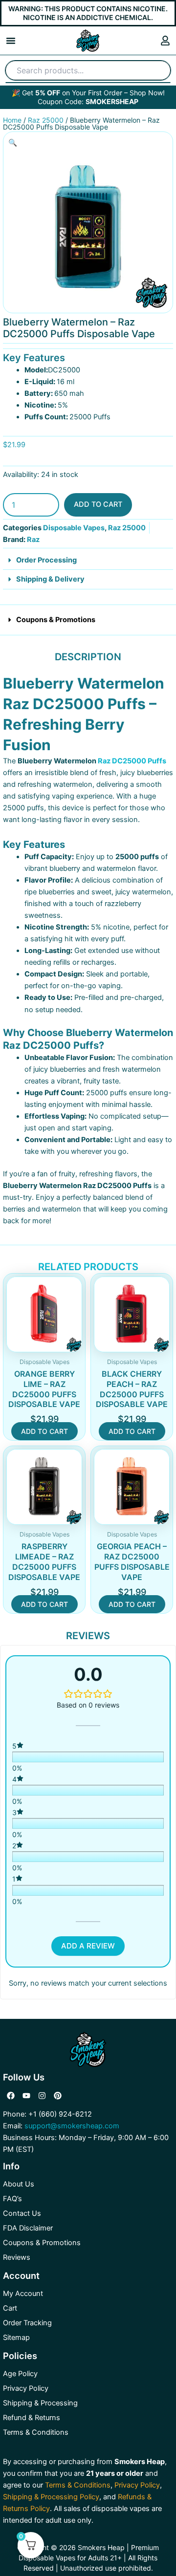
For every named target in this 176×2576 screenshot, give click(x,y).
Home (12, 120)
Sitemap (16, 2338)
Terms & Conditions (36, 2432)
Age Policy (20, 2374)
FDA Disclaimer (28, 2228)
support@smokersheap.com (72, 2126)
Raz (33, 540)
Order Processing (46, 560)
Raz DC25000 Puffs (132, 761)
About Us (19, 2184)
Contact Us (22, 2213)
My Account (23, 2294)
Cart (10, 2308)
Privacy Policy (26, 2388)
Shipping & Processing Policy (51, 2497)
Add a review (88, 1946)
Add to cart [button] (44, 1431)
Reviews (17, 2257)
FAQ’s (12, 2199)
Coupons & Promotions (56, 620)
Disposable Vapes (74, 528)
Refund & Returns (32, 2418)
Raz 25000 (46, 120)
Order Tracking (27, 2323)
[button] (11, 41)
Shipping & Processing (40, 2403)
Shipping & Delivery (50, 579)
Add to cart (98, 504)
